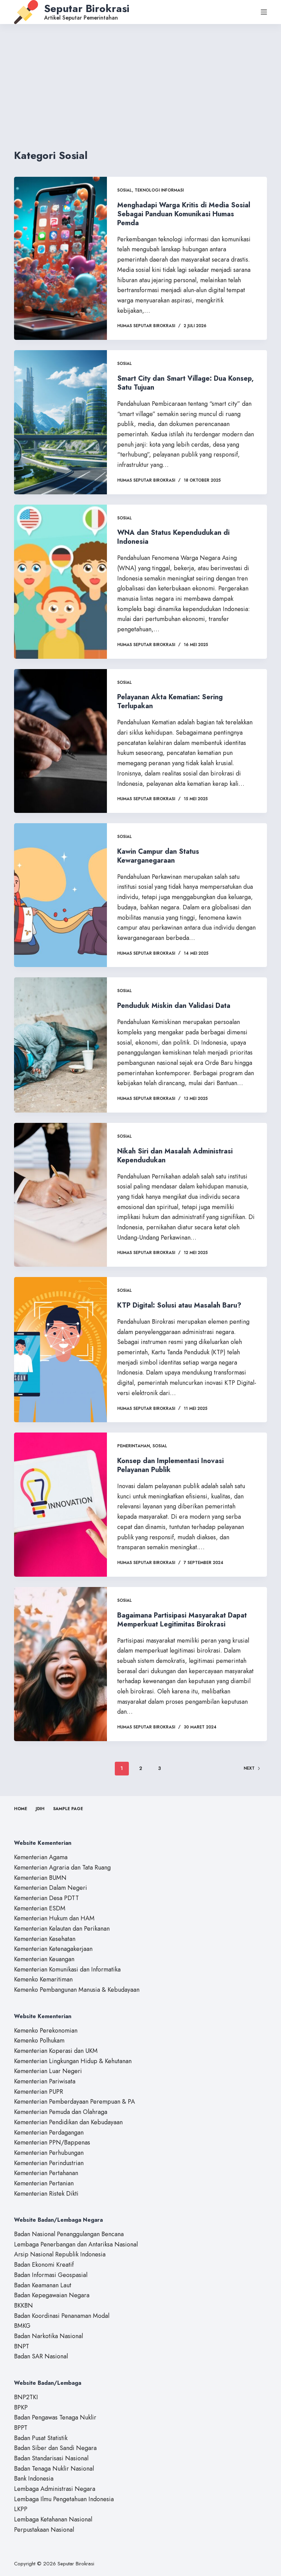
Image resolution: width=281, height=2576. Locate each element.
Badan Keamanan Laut (43, 2285)
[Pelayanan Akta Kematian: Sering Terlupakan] (60, 741)
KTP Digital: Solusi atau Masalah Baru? (179, 1305)
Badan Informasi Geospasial (51, 2275)
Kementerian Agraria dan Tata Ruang (62, 1867)
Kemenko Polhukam (39, 2040)
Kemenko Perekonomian (46, 2031)
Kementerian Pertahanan (46, 2173)
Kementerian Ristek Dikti (46, 2194)
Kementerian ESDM (40, 1908)
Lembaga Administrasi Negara (55, 2489)
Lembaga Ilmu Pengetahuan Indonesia (64, 2499)
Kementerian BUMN (40, 1878)
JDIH (40, 1809)
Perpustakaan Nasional (44, 2530)
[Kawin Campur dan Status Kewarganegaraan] (60, 895)
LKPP (21, 2509)
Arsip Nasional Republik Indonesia (60, 2254)
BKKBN (23, 2305)
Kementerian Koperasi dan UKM (56, 2051)
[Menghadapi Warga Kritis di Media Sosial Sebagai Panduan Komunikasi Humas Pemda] (60, 258)
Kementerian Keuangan (44, 1959)
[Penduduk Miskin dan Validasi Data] (60, 1045)
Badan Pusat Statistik (41, 2438)
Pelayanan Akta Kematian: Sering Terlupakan (170, 701)
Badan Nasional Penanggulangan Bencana (69, 2234)
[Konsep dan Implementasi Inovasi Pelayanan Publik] (60, 1504)
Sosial (125, 190)
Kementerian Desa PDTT (46, 1898)
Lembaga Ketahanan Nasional (53, 2519)
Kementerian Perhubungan (49, 2153)
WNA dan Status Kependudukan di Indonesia (173, 537)
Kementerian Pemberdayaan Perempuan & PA (75, 2102)
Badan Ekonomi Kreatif (44, 2265)
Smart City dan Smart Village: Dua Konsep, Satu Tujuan (185, 383)
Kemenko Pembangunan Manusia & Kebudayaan (77, 1990)
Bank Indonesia (34, 2479)
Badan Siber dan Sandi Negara (55, 2448)
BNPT (22, 2346)
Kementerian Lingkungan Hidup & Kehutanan (73, 2061)
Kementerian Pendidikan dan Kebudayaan (68, 2122)
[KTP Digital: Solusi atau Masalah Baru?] (60, 1350)
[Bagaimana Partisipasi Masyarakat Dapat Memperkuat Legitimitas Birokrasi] (60, 1664)
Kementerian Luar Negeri (48, 2071)
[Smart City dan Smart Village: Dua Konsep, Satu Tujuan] (60, 422)
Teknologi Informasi (159, 190)
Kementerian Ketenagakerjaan (53, 1949)
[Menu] (264, 12)
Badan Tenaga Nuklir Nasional (54, 2469)
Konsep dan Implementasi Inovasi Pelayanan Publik (170, 1465)
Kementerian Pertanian (44, 2183)
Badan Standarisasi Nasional (51, 2458)
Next (249, 1768)
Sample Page (68, 1809)
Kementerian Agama (41, 1857)
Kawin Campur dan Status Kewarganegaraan (158, 856)
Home (21, 1809)
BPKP (21, 2407)
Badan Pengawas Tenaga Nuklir (55, 2417)
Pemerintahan (133, 1446)
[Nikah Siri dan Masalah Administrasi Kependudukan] (60, 1195)
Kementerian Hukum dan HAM (54, 1918)
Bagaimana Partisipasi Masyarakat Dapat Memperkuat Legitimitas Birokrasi (182, 1620)
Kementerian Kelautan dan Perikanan (62, 1929)
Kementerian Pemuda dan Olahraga (61, 2112)
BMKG (22, 2326)
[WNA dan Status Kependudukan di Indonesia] (60, 582)
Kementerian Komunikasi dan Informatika (67, 1969)
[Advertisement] (140, 76)
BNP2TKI (26, 2397)
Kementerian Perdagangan (49, 2132)
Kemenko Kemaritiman (43, 1979)
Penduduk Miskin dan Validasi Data (174, 1006)
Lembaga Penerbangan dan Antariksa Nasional (76, 2244)
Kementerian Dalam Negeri (51, 1888)
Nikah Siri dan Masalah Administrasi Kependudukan (175, 1156)
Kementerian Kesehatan (45, 1939)
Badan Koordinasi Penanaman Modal (62, 2316)
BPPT (21, 2428)
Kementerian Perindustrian (49, 2163)
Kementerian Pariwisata (45, 2081)
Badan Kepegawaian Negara (52, 2295)
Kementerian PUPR (39, 2092)
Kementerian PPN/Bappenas (52, 2142)
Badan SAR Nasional (41, 2356)
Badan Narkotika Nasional (48, 2336)
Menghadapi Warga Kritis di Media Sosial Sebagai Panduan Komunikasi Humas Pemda (184, 214)
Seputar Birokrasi (87, 8)
